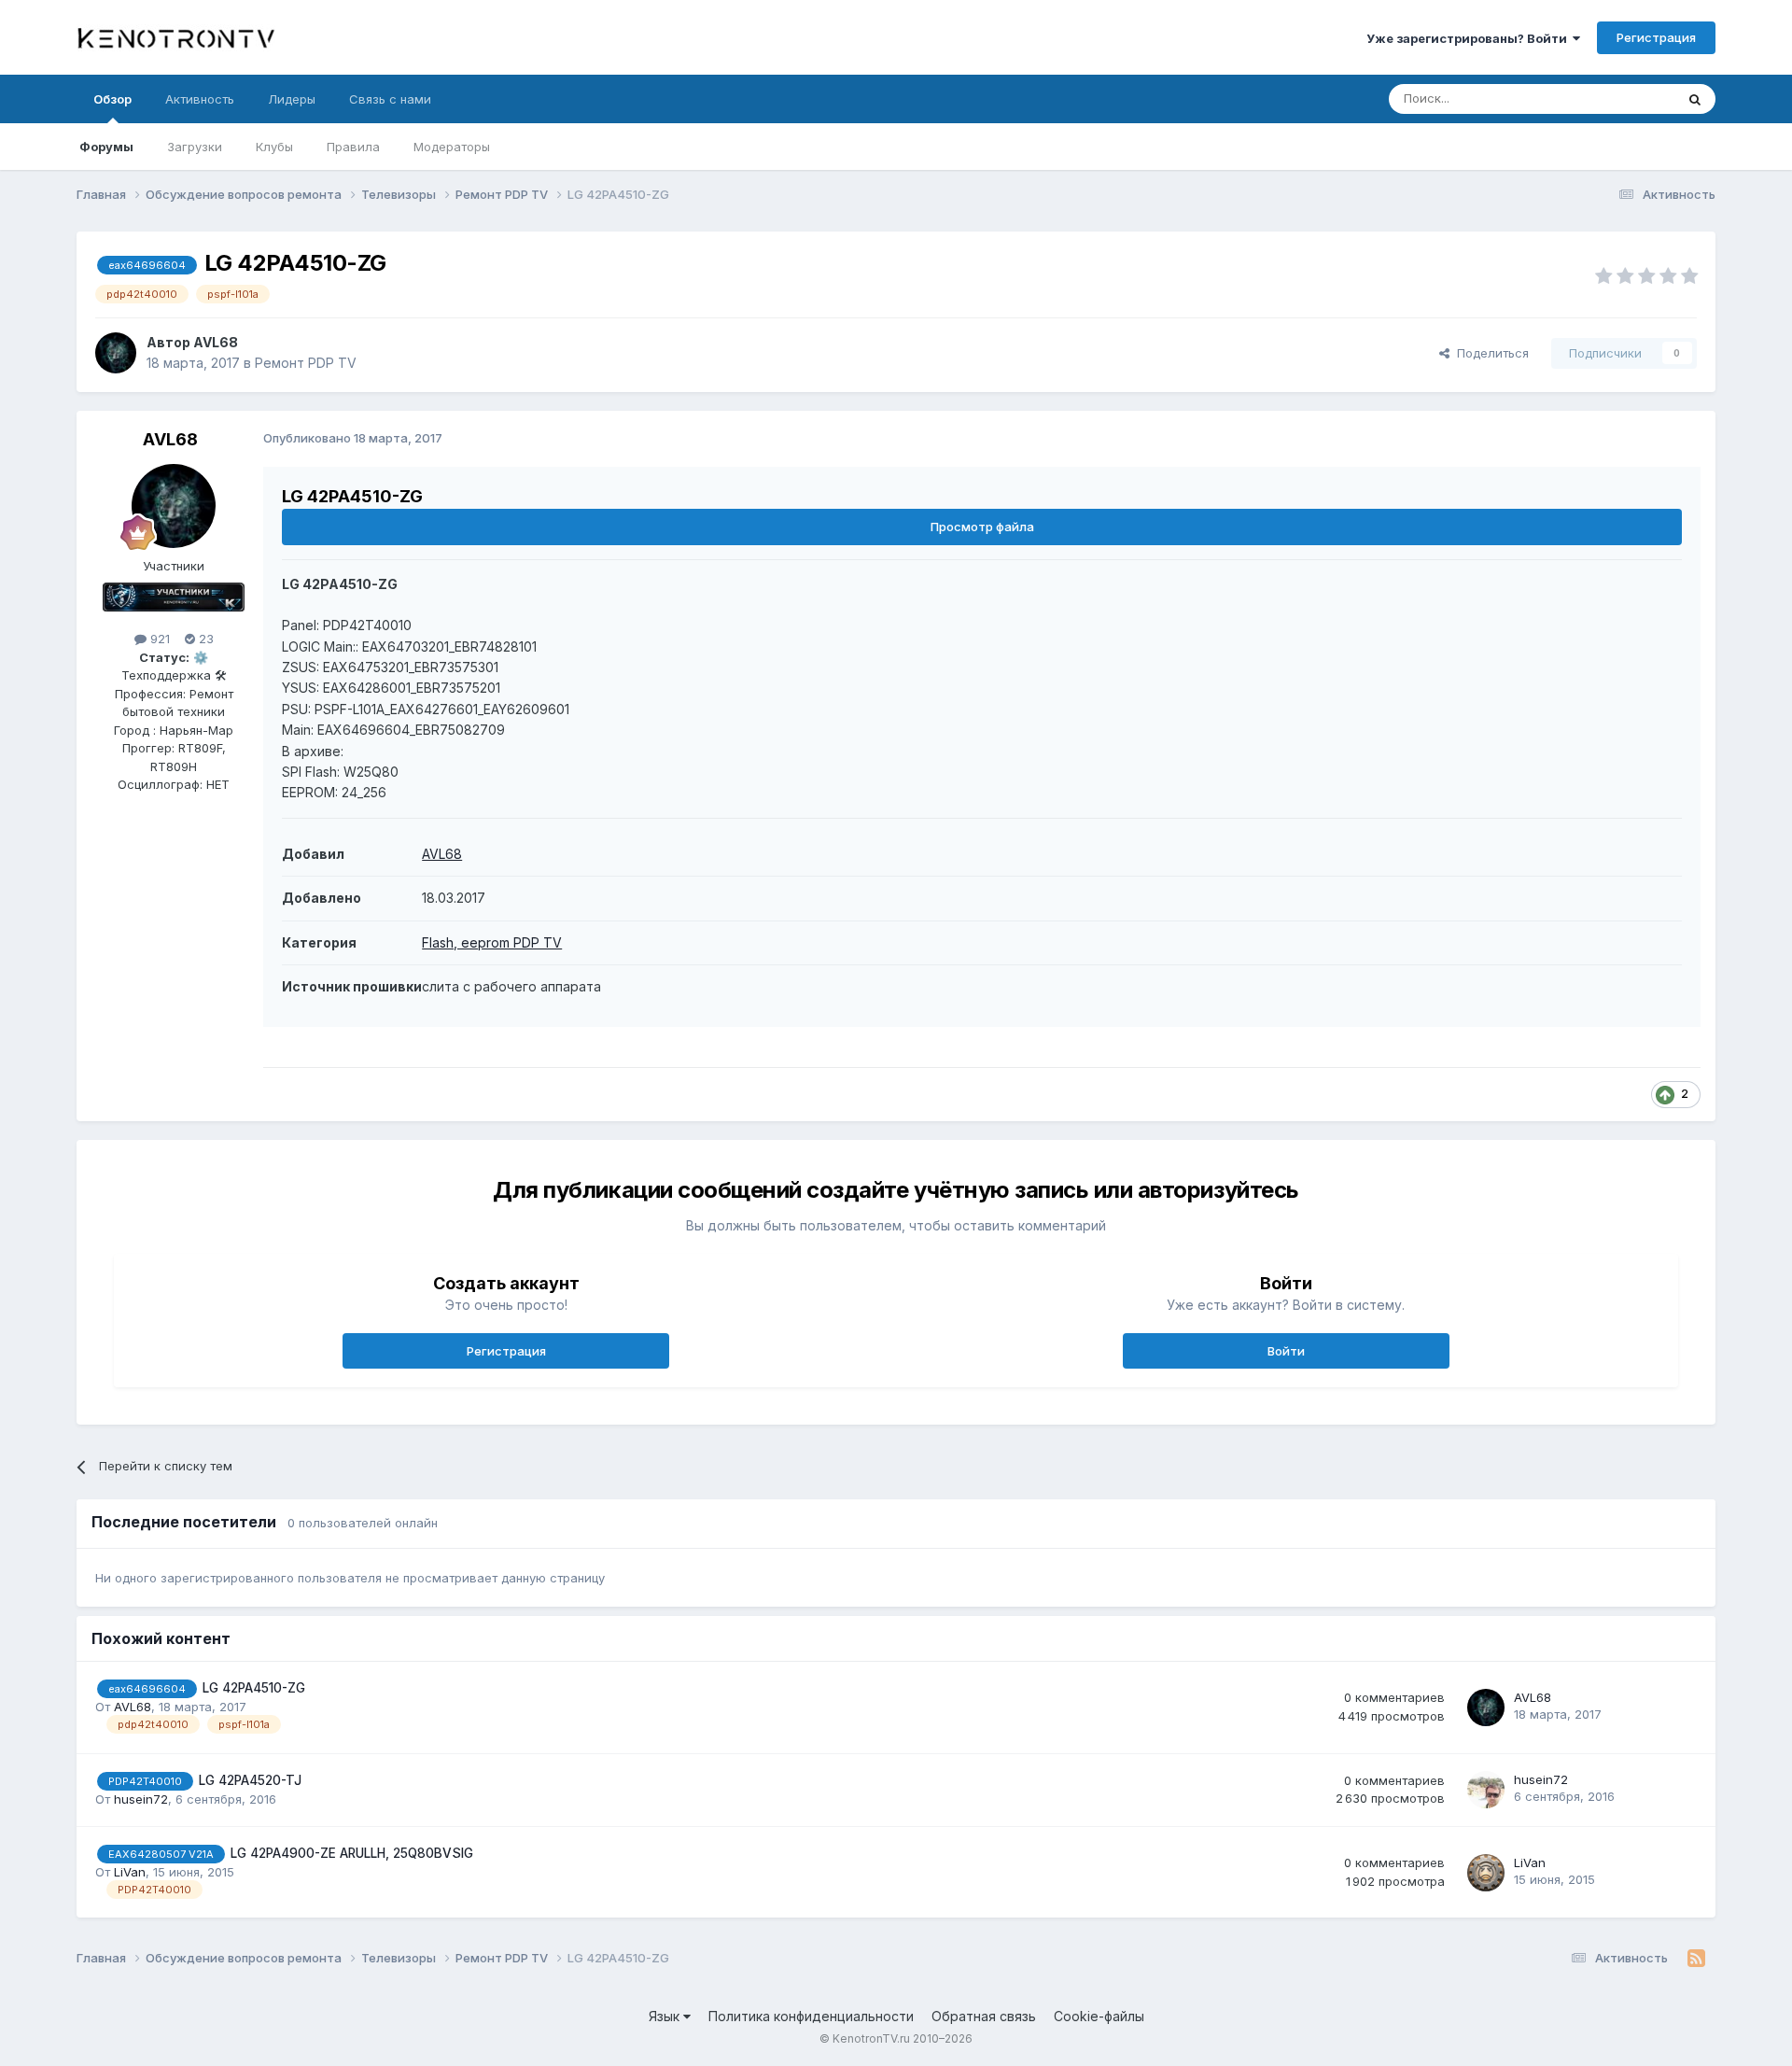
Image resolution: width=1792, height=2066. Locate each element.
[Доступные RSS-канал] (1696, 1959)
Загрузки (195, 147)
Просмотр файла (982, 527)
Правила (353, 147)
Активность (200, 99)
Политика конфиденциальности (811, 2016)
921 (158, 639)
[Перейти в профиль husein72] (1486, 1790)
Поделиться (1489, 353)
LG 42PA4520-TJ (250, 1780)
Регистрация (1656, 37)
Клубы (274, 147)
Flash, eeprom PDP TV (492, 942)
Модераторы (452, 147)
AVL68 (216, 342)
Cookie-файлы (1099, 2016)
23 (204, 639)
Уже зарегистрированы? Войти (1470, 38)
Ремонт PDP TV (306, 363)
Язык (666, 2016)
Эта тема (1624, 98)
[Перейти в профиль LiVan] (1486, 1873)
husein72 (141, 1799)
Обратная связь (984, 2016)
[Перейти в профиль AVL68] (116, 353)
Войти (1286, 1351)
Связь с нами (390, 99)
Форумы (106, 147)
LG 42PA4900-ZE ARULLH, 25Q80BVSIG (352, 1853)
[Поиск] (1695, 99)
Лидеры (292, 99)
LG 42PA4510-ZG (254, 1688)
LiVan (130, 1872)
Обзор (112, 99)
